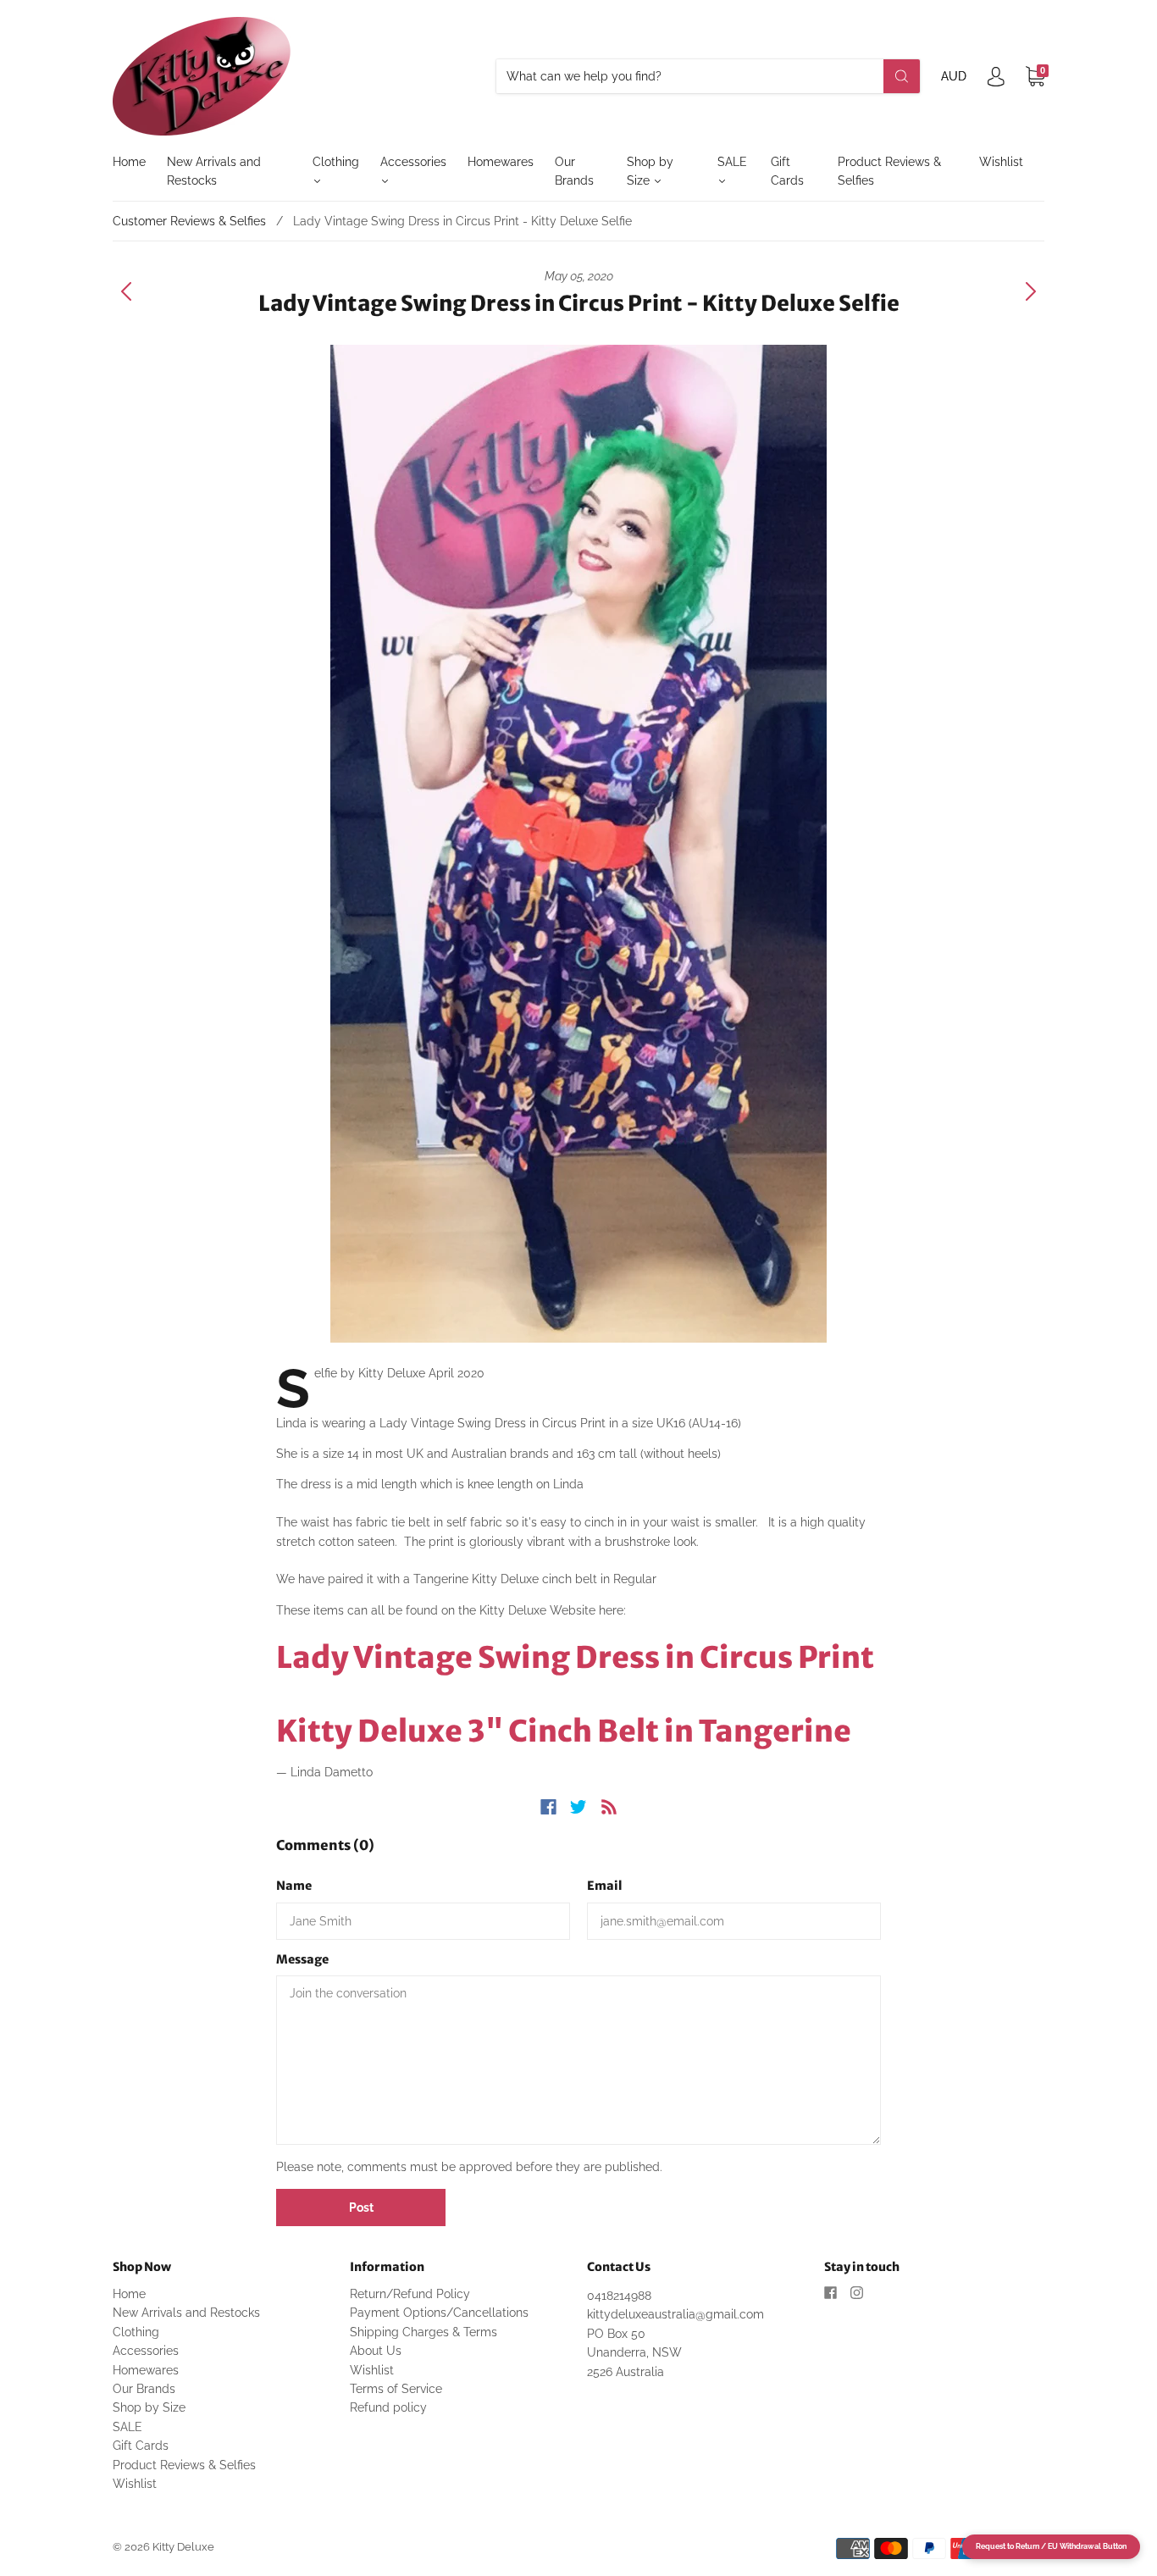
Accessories (413, 162)
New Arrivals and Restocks (214, 171)
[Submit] (902, 76)
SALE (732, 162)
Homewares (501, 162)
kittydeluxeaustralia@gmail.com (675, 2314)
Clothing (336, 162)
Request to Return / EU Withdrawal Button (1051, 2546)
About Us (376, 2351)
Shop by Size (650, 171)
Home (129, 162)
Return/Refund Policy (410, 2294)
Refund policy (388, 2407)
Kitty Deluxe (183, 2547)
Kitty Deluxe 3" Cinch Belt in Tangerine (564, 1731)
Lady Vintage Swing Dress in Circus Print (575, 1658)
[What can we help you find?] (708, 76)
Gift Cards (787, 171)
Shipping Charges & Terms (423, 2332)
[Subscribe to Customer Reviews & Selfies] (609, 1807)
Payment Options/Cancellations (439, 2313)
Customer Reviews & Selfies (189, 221)
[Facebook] (548, 1807)
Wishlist (1001, 162)
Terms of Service (396, 2389)
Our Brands (574, 171)
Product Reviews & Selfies (889, 171)
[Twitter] (578, 1807)
